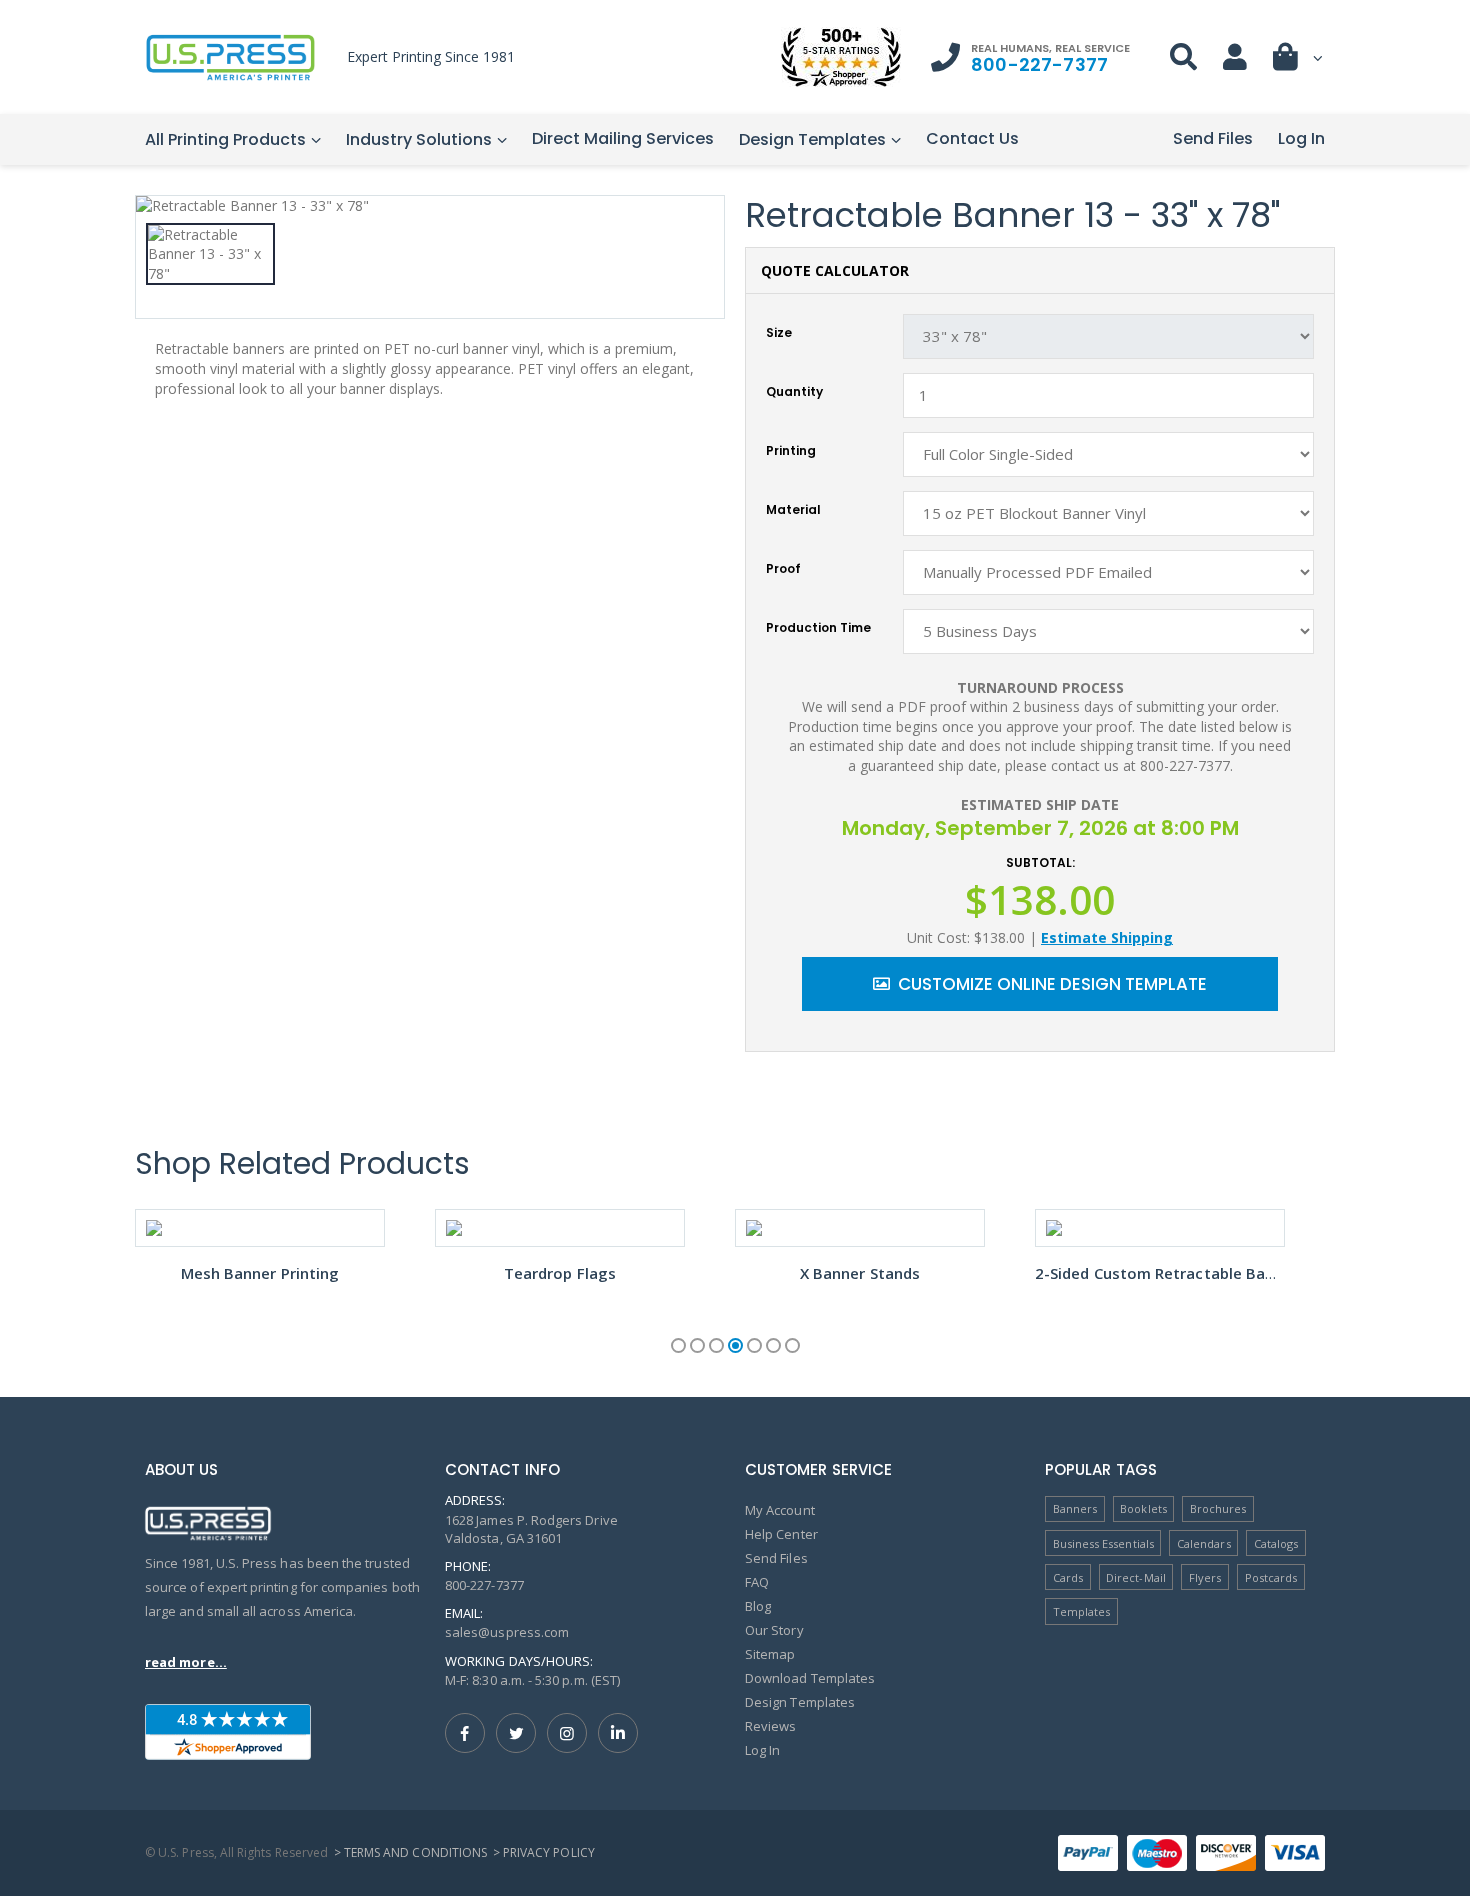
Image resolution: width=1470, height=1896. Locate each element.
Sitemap (770, 1654)
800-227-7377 (1039, 64)
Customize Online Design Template (1052, 984)
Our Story (774, 1630)
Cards (1068, 1577)
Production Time (818, 628)
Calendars (1204, 1543)
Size (779, 333)
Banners (1075, 1508)
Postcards (1271, 1577)
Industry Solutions (419, 139)
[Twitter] (516, 1733)
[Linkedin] (618, 1733)
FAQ (757, 1582)
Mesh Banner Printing (260, 1273)
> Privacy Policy (544, 1852)
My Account (780, 1510)
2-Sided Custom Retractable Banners (1171, 1273)
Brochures (1218, 1508)
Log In (1301, 138)
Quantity (794, 392)
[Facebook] (465, 1733)
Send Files (1213, 138)
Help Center (781, 1534)
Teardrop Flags (560, 1273)
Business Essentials (1103, 1543)
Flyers (1205, 1577)
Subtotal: (1040, 863)
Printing (791, 451)
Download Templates (810, 1678)
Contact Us (972, 138)
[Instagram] (567, 1733)
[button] (1299, 61)
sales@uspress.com (507, 1632)
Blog (758, 1606)
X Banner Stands (860, 1273)
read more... (186, 1662)
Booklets (1143, 1508)
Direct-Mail (1136, 1577)
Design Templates (812, 139)
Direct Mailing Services (623, 138)
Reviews (770, 1726)
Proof (783, 569)
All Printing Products (225, 139)
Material (793, 510)
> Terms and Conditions (410, 1852)
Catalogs (1276, 1543)
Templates (1082, 1611)
